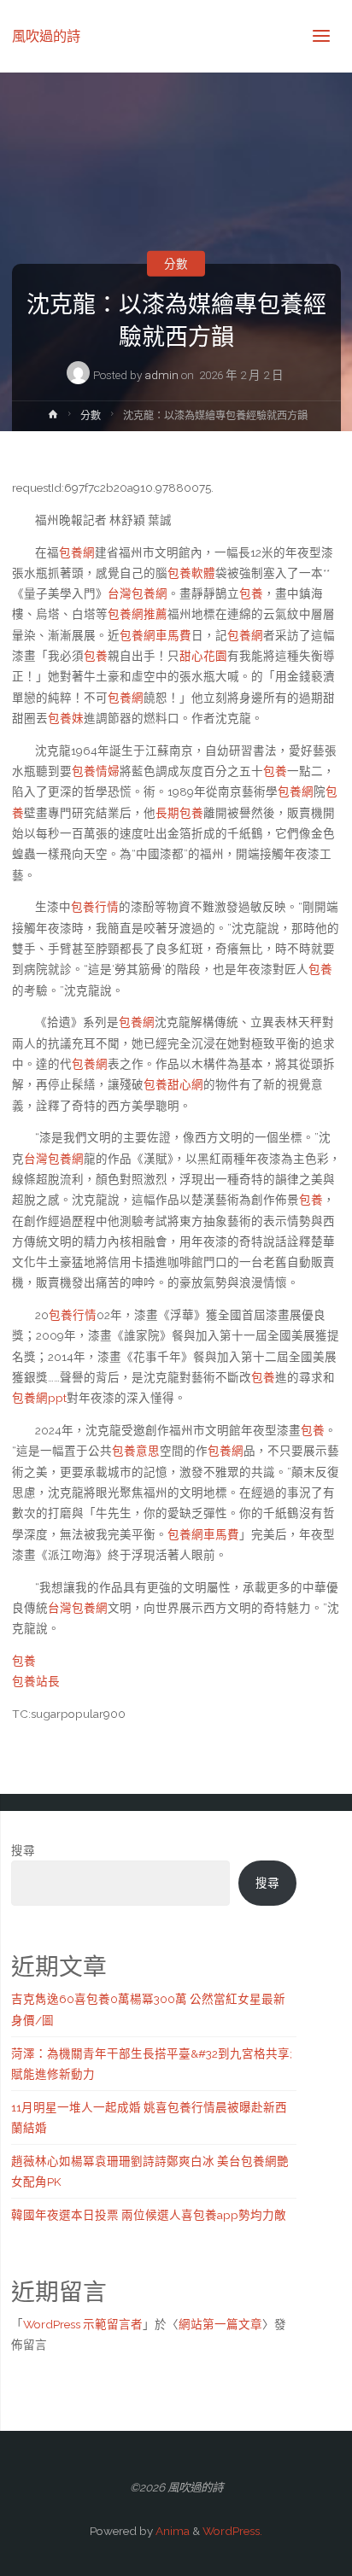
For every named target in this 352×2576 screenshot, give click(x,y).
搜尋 (23, 1850)
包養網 (77, 552)
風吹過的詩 (46, 35)
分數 (176, 264)
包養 (251, 593)
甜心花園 (203, 656)
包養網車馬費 (155, 635)
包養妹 (66, 718)
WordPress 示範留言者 (83, 2324)
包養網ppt (39, 1398)
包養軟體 (191, 573)
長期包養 (179, 813)
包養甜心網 (173, 1084)
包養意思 (136, 1451)
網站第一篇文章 (220, 2324)
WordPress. (232, 2531)
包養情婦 (96, 771)
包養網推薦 (138, 614)
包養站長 (36, 1681)
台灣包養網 (138, 593)
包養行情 (95, 907)
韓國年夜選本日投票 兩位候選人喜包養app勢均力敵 (149, 2215)
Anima (171, 2531)
